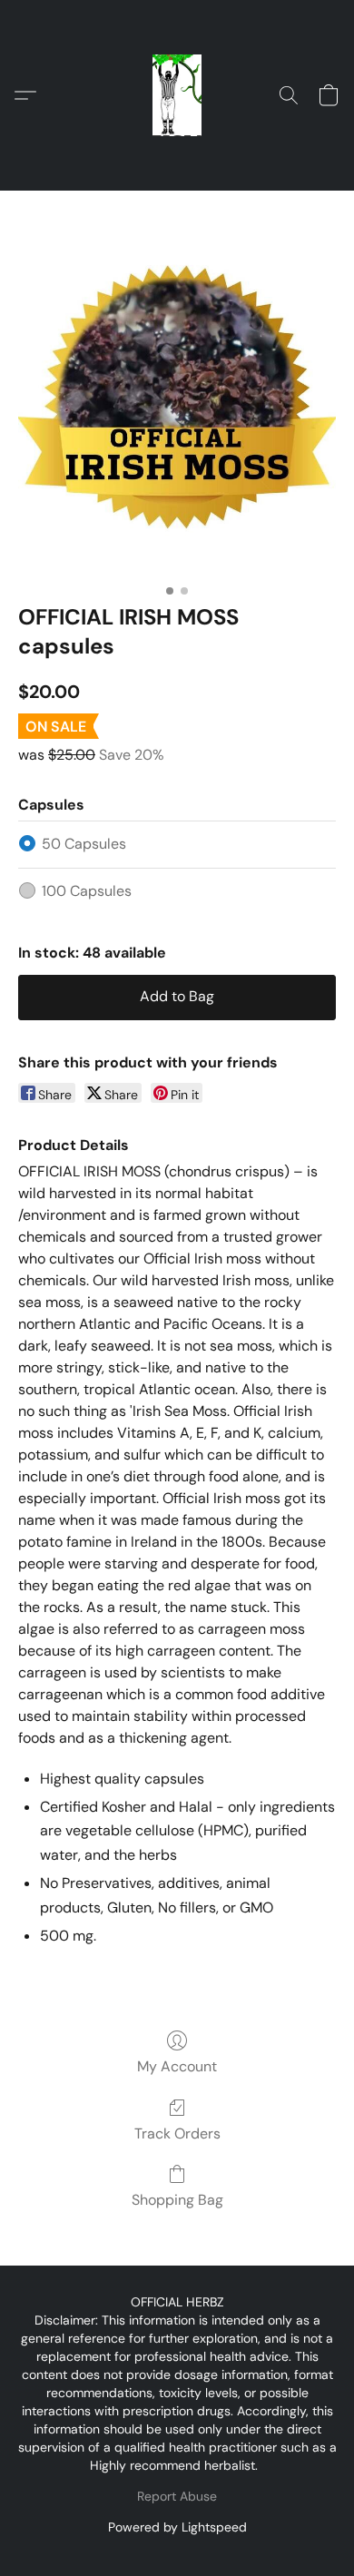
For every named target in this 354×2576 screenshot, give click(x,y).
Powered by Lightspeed (177, 2527)
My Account (177, 2066)
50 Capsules (84, 844)
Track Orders (177, 2134)
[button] (177, 95)
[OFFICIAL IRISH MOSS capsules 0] (177, 377)
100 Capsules (87, 891)
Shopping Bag (177, 2200)
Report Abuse (177, 2496)
